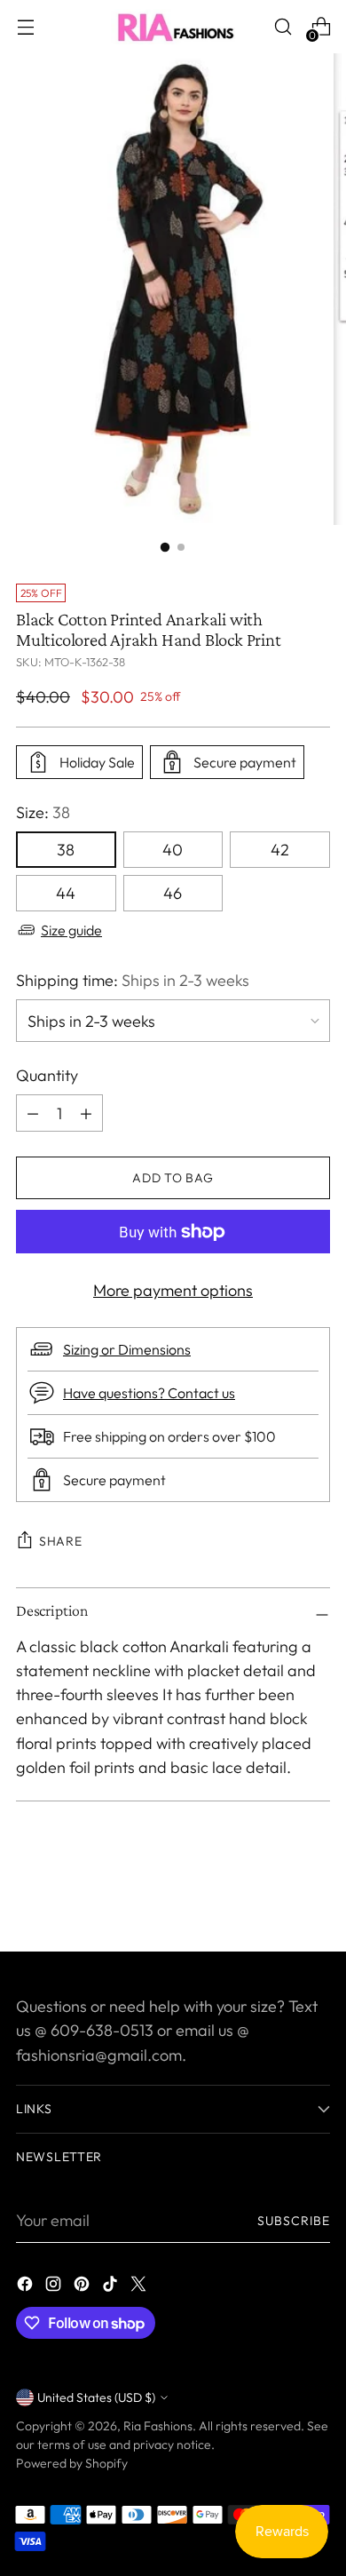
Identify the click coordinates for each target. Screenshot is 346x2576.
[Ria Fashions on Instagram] (55, 2287)
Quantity (47, 1075)
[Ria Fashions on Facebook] (27, 2287)
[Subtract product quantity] (86, 1113)
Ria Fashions (158, 2426)
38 (66, 850)
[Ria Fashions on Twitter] (140, 2287)
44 (66, 893)
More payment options (173, 1290)
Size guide (71, 930)
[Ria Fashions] (173, 27)
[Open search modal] (283, 27)
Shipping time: (133, 980)
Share (61, 1541)
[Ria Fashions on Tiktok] (112, 2287)
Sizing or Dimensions (127, 1349)
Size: (43, 812)
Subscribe (294, 2221)
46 (173, 893)
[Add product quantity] (33, 1113)
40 (173, 850)
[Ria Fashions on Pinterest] (83, 2287)
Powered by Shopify (72, 2463)
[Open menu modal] (25, 27)
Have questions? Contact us (149, 1393)
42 (280, 850)
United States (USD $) (96, 2397)
